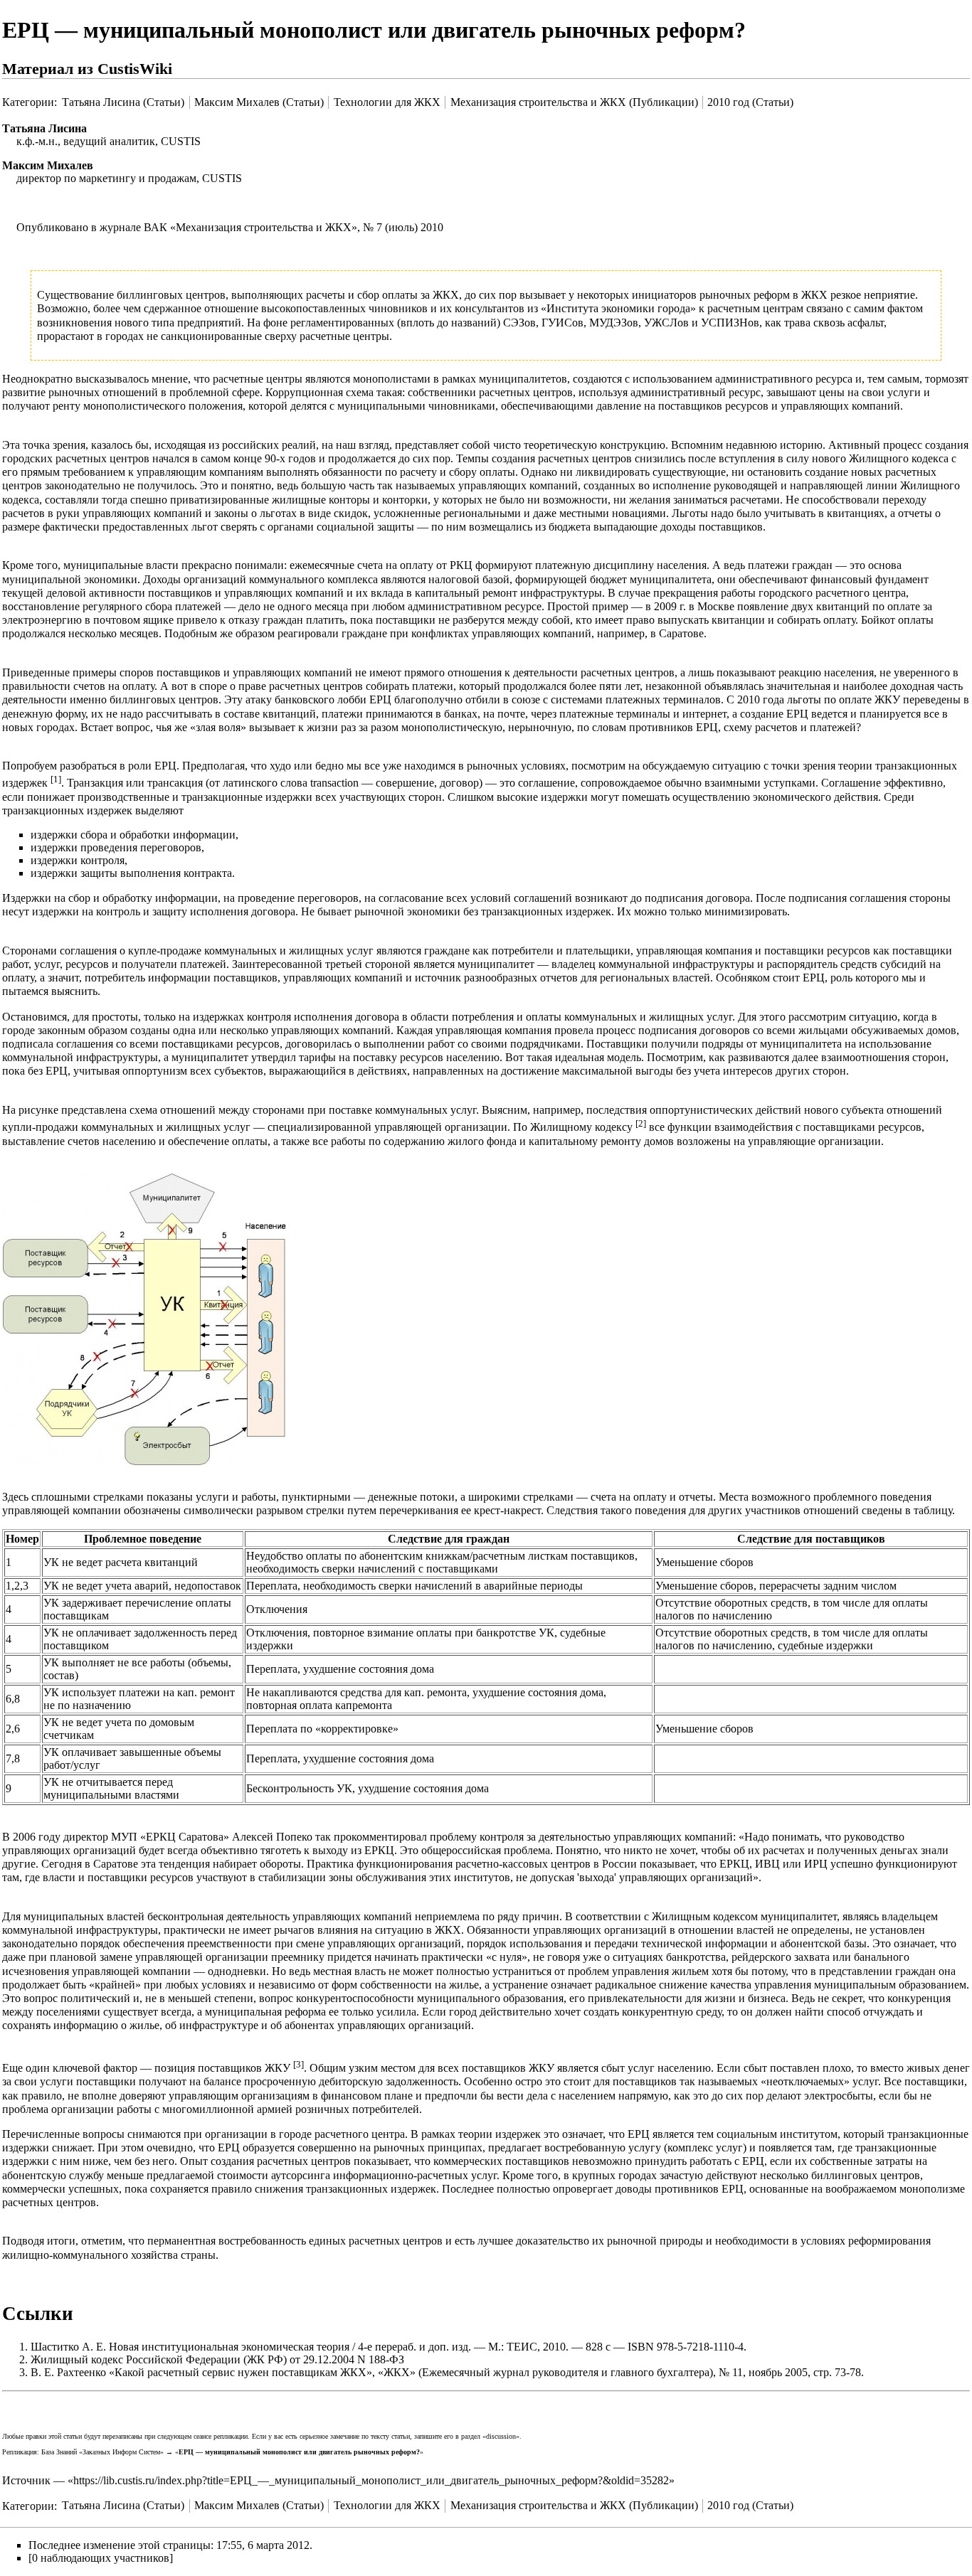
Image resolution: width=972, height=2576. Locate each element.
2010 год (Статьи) (750, 102)
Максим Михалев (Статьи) (259, 102)
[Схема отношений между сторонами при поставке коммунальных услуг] (144, 1318)
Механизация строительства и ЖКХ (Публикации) (574, 102)
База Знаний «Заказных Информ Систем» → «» (232, 2452)
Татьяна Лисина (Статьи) (123, 102)
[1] (56, 779)
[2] (641, 1123)
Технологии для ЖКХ (387, 102)
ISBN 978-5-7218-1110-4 (686, 2347)
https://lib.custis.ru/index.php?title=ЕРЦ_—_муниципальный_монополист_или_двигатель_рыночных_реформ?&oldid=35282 (371, 2480)
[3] (299, 2064)
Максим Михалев (48, 165)
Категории (28, 102)
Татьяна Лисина (44, 128)
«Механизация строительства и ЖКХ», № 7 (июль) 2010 (307, 227)
